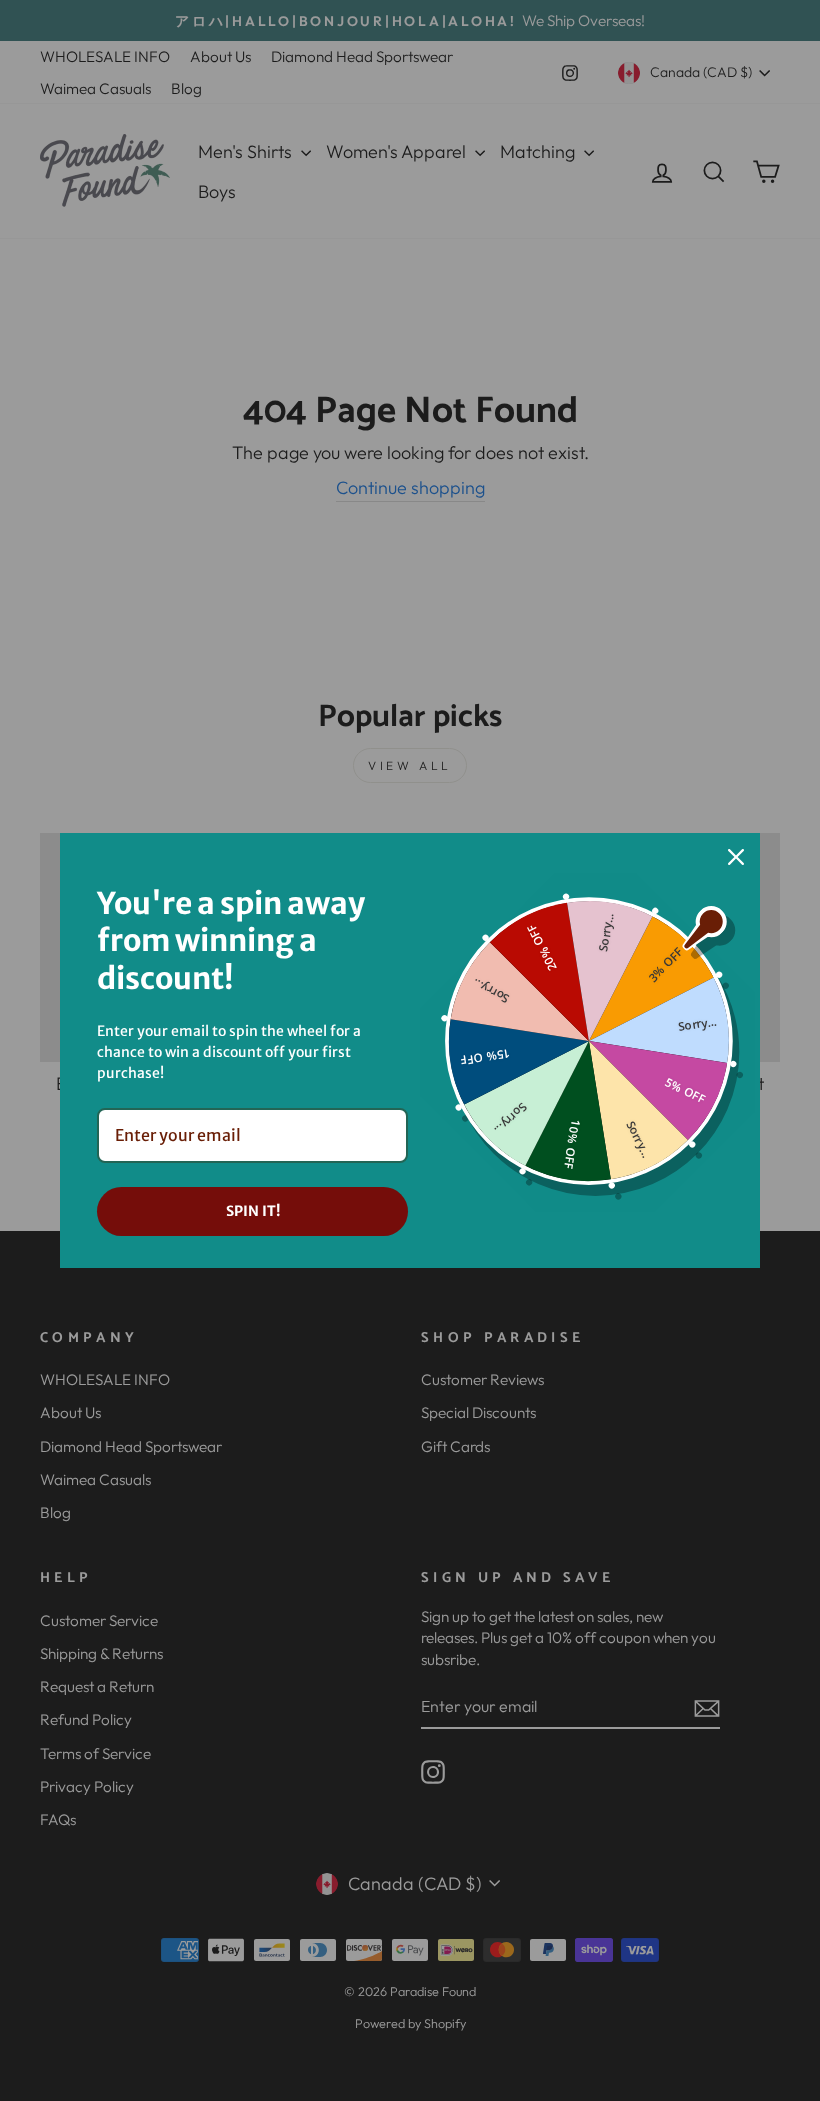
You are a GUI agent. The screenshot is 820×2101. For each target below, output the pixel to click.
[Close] (736, 857)
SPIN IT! (253, 1211)
